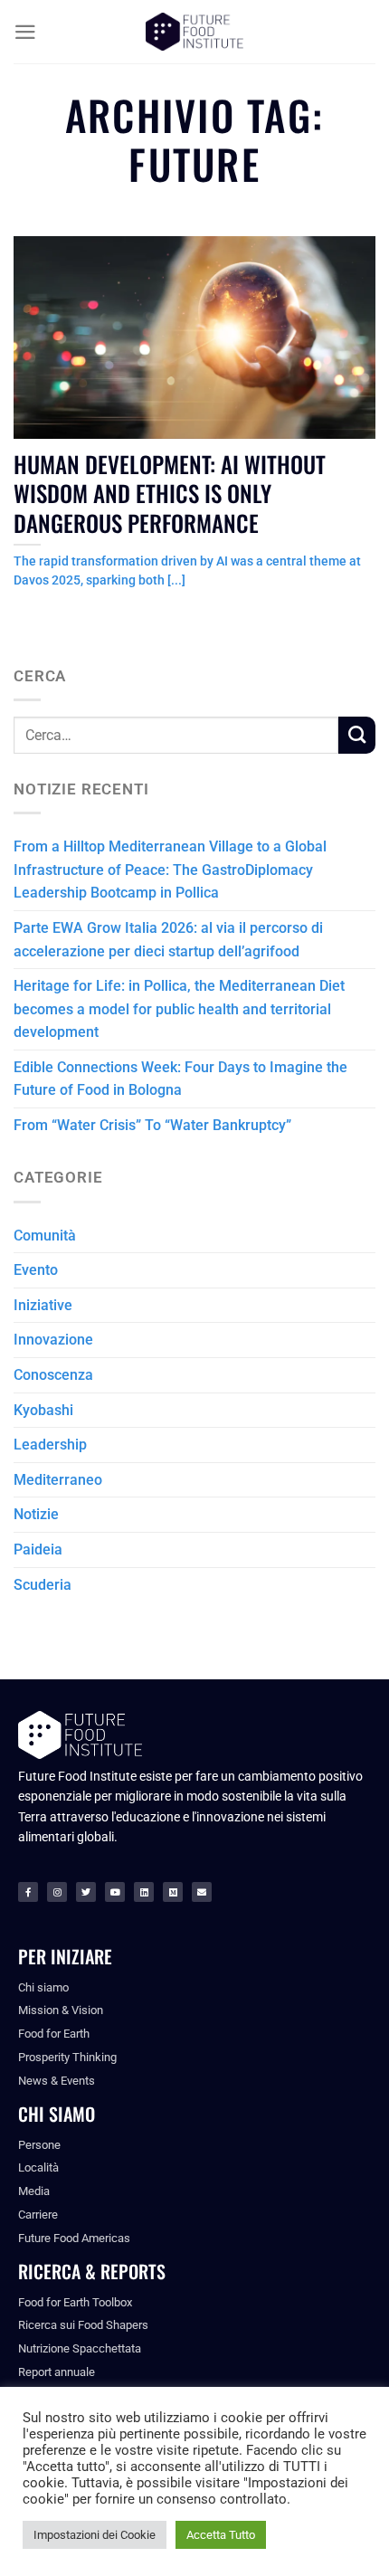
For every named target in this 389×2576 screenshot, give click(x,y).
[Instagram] (57, 1892)
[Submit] (357, 735)
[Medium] (173, 1892)
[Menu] (25, 32)
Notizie (36, 1514)
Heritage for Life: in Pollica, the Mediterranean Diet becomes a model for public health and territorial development (179, 1009)
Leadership (50, 1445)
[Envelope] (202, 1892)
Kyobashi (43, 1410)
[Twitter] (86, 1892)
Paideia (38, 1549)
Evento (36, 1270)
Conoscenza (53, 1375)
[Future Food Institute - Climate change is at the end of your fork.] (194, 32)
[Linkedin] (144, 1892)
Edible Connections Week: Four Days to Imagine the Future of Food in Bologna (180, 1079)
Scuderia (43, 1585)
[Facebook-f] (28, 1892)
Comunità (45, 1236)
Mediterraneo (58, 1480)
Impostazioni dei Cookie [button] (95, 2535)
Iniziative (43, 1305)
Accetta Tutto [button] (221, 2535)
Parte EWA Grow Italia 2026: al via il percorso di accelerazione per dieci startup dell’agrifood (168, 940)
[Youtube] (115, 1892)
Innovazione (53, 1340)
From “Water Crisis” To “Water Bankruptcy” (152, 1125)
